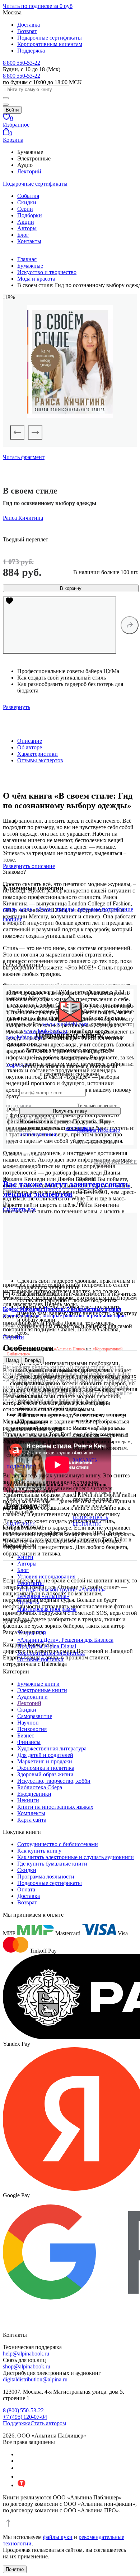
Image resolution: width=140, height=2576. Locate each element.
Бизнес (26, 1735)
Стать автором (48, 2423)
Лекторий (29, 171)
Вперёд (33, 1360)
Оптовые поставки (40, 1659)
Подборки (30, 215)
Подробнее (21, 1467)
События (28, 196)
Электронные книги (42, 1690)
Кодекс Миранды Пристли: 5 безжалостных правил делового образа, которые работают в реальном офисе (65, 1312)
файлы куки (58, 2537)
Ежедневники (34, 1794)
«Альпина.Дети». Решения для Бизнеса (65, 1640)
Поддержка (31, 51)
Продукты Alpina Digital (47, 1646)
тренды (65, 909)
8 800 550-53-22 (22, 63)
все (19, 1209)
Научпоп (28, 1723)
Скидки (27, 202)
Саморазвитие (35, 1716)
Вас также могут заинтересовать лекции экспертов (66, 1189)
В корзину (71, 588)
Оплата (26, 1889)
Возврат (27, 31)
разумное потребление (106, 909)
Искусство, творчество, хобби (54, 1781)
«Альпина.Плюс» (69, 1349)
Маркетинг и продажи (45, 1761)
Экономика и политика (46, 1768)
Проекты (28, 1602)
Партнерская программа (47, 1609)
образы (44, 909)
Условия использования (46, 1577)
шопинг (13, 919)
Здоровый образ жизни (45, 1774)
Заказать (85, 1460)
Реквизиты (31, 1583)
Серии (25, 209)
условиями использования (56, 1131)
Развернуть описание (29, 866)
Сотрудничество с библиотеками (58, 1844)
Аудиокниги (32, 1697)
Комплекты (31, 1813)
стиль (10, 909)
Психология (32, 1729)
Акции (26, 222)
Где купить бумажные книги (52, 1864)
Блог (23, 235)
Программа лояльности (46, 1877)
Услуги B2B (32, 1633)
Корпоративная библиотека (51, 1653)
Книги (25, 1557)
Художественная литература (52, 1748)
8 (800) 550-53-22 (23, 2410)
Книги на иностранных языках (55, 1807)
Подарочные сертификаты (50, 38)
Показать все (116, 1162)
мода (26, 909)
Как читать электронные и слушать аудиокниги (76, 1857)
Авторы (27, 228)
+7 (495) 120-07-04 (25, 2417)
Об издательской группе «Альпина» (62, 1589)
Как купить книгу (39, 1851)
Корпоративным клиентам (50, 44)
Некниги (28, 1800)
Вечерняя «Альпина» (43, 1596)
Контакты (29, 241)
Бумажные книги (38, 1684)
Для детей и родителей (45, 1755)
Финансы (29, 1742)
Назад (12, 1360)
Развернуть (17, 707)
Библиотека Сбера (40, 1787)
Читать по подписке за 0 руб (38, 6)
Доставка (29, 25)
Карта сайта (32, 1820)
